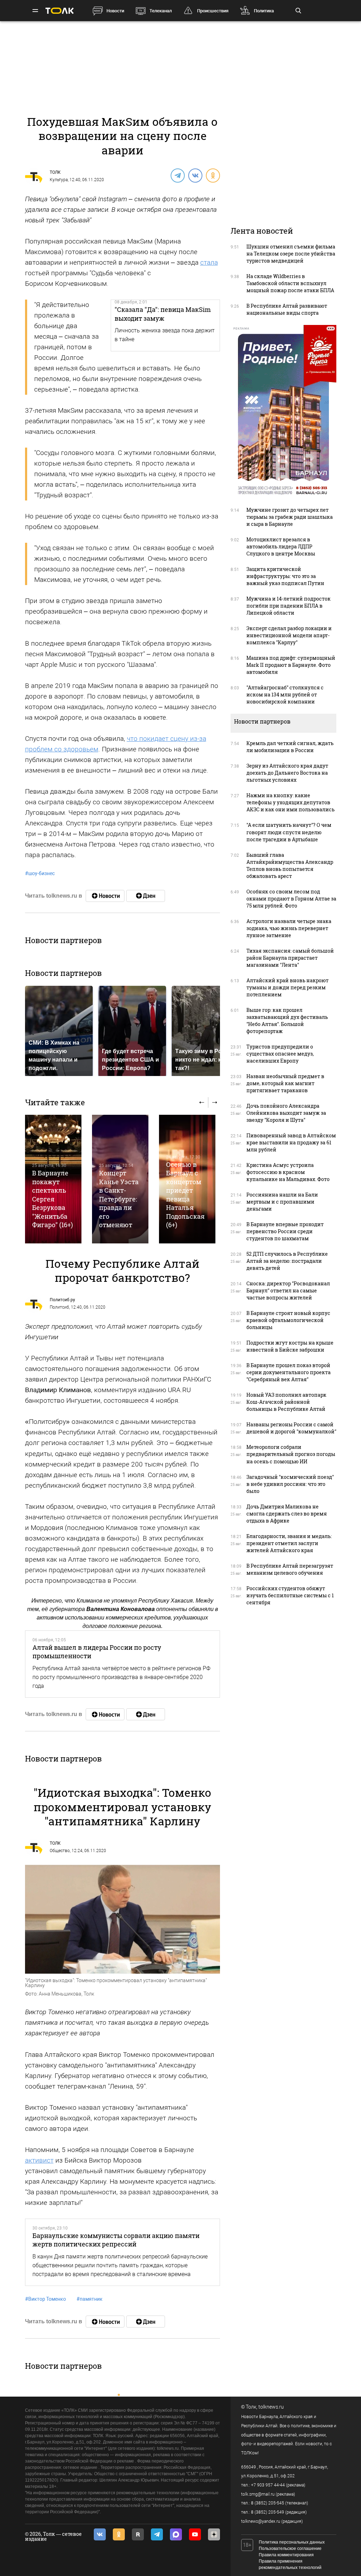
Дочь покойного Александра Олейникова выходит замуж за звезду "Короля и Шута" (286, 1113)
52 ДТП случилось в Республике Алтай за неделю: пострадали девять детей (287, 1261)
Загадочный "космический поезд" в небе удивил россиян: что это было (290, 1484)
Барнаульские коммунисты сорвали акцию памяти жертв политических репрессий (116, 2240)
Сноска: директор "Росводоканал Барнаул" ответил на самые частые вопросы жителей (288, 1290)
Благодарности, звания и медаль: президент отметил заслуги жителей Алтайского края (289, 1543)
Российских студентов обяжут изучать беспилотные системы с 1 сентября (290, 1595)
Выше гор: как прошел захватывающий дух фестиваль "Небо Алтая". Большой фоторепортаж (287, 1020)
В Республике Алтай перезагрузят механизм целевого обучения (290, 1569)
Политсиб (59, 1307)
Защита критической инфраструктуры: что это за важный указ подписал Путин (285, 576)
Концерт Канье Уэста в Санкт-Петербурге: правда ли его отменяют (119, 1199)
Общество (60, 1851)
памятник (90, 2299)
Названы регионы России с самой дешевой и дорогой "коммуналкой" (291, 1428)
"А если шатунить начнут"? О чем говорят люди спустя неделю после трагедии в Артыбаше (289, 832)
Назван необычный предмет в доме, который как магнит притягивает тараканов (285, 1083)
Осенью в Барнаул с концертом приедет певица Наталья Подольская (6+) (185, 1195)
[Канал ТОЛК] (146, 896)
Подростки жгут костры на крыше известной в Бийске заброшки (290, 1346)
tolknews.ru (271, 2407)
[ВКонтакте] (195, 175)
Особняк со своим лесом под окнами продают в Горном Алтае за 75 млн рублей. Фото (291, 899)
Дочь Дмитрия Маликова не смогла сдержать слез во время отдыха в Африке (287, 1514)
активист (39, 2160)
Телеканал (161, 11)
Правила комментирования (286, 2555)
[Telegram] (177, 175)
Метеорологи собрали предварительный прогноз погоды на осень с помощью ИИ (291, 1454)
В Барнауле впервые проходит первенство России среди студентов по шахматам (285, 1231)
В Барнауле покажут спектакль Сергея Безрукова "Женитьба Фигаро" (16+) (53, 1199)
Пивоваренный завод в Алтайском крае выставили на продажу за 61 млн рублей (291, 1142)
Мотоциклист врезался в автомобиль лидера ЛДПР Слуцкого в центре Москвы (281, 546)
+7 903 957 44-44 (268, 2485)
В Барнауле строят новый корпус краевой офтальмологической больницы (288, 1320)
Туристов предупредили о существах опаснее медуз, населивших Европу (280, 1054)
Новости (115, 11)
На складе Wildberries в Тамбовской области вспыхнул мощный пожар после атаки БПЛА (290, 283)
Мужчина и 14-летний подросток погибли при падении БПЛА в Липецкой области (289, 606)
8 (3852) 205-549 (268, 2512)
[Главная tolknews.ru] (60, 11)
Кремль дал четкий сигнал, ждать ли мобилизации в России (290, 747)
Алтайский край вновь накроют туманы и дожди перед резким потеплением (287, 987)
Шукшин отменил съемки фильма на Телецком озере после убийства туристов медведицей (291, 254)
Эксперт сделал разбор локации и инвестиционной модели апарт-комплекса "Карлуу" (289, 635)
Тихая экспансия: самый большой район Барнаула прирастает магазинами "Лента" (290, 958)
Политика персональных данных (292, 2542)
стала (209, 262)
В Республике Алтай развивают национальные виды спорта (287, 309)
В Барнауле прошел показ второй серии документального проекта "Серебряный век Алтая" (289, 1372)
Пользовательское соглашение (290, 2549)
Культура (59, 180)
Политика (264, 11)
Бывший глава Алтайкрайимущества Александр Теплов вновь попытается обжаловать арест (290, 865)
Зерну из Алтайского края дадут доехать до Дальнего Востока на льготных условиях (287, 773)
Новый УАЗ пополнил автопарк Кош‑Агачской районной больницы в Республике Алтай (286, 1402)
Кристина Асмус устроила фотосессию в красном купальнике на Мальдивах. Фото (288, 1172)
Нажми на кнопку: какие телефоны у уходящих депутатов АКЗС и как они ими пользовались (290, 802)
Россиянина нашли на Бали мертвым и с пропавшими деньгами (282, 1202)
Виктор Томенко (45, 2299)
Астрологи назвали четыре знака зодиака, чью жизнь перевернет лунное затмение (289, 928)
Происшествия (213, 11)
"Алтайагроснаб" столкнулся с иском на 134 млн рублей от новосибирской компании (285, 694)
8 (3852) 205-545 (268, 2503)
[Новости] (105, 896)
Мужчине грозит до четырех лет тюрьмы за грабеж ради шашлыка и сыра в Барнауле (290, 517)
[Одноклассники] (213, 175)
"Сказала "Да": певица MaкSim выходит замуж (163, 314)
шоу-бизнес (40, 873)
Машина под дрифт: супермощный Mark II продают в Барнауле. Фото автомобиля (291, 665)
